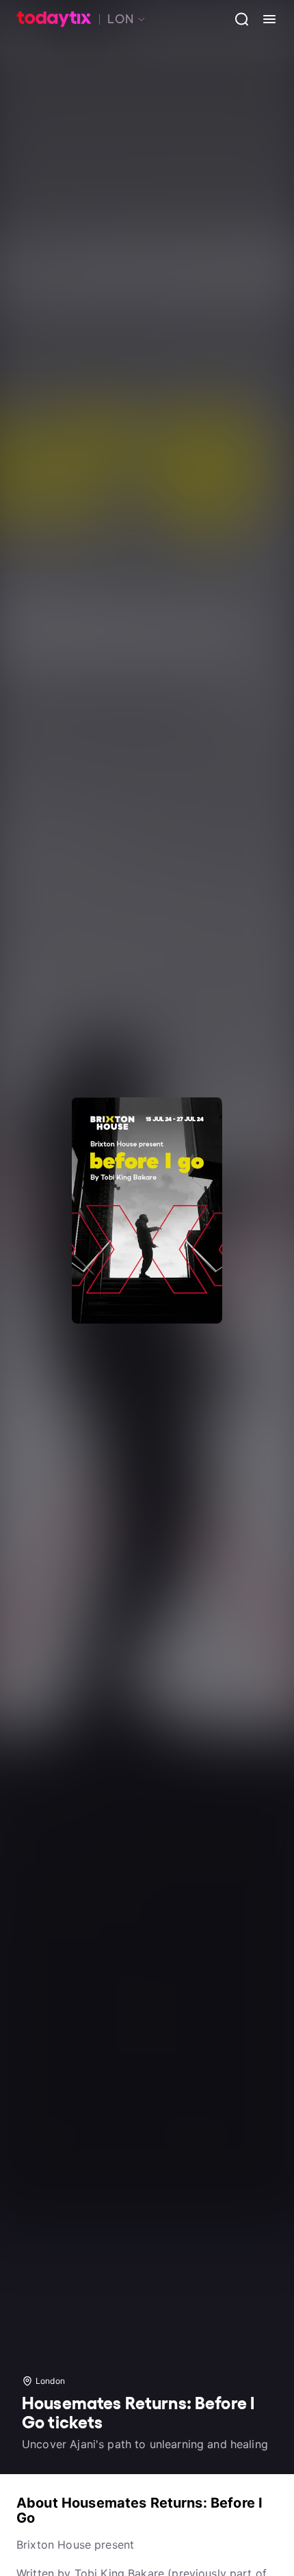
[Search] (237, 19)
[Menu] (264, 19)
